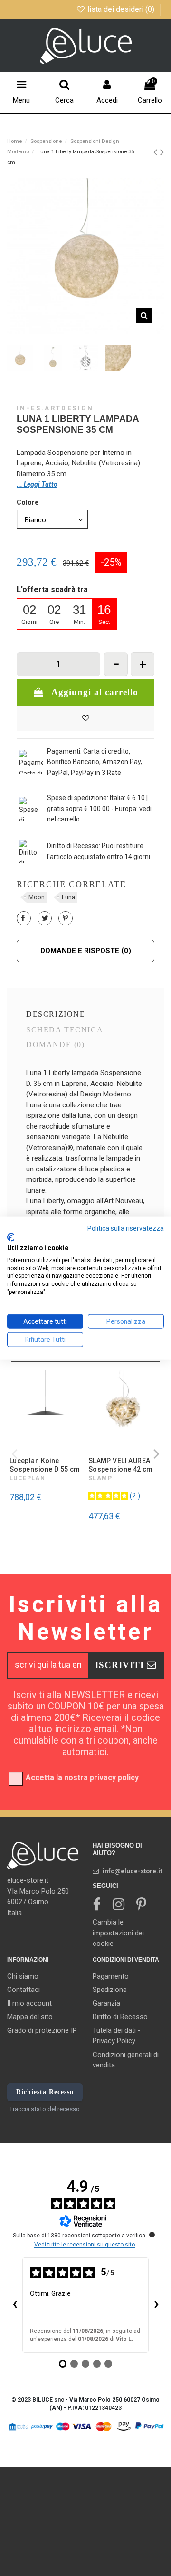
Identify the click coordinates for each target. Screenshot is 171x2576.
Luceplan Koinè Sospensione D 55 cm (45, 1465)
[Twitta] (45, 918)
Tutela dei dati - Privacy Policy (117, 2036)
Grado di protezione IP (42, 2030)
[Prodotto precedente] (157, 152)
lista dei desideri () (121, 9)
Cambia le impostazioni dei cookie (118, 1933)
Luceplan (28, 1478)
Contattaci (24, 1990)
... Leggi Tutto (37, 484)
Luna (68, 897)
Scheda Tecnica (65, 1030)
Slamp (100, 1478)
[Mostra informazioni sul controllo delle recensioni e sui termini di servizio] (152, 2235)
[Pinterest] (65, 918)
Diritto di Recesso (120, 2017)
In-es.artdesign (55, 408)
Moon (37, 897)
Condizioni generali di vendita (126, 2060)
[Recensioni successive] (156, 2305)
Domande (55, 1045)
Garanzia (106, 2003)
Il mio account (29, 2003)
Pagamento (111, 1976)
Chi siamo (23, 1976)
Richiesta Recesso (45, 2092)
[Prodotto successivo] (162, 152)
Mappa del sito (30, 2017)
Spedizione (110, 1990)
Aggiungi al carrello (95, 692)
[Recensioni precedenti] (15, 2305)
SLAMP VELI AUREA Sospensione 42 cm (120, 1465)
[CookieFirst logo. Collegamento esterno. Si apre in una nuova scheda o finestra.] (11, 1237)
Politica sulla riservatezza (126, 1228)
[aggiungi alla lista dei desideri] (85, 719)
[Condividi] (23, 918)
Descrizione (56, 1014)
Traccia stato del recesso (45, 2109)
